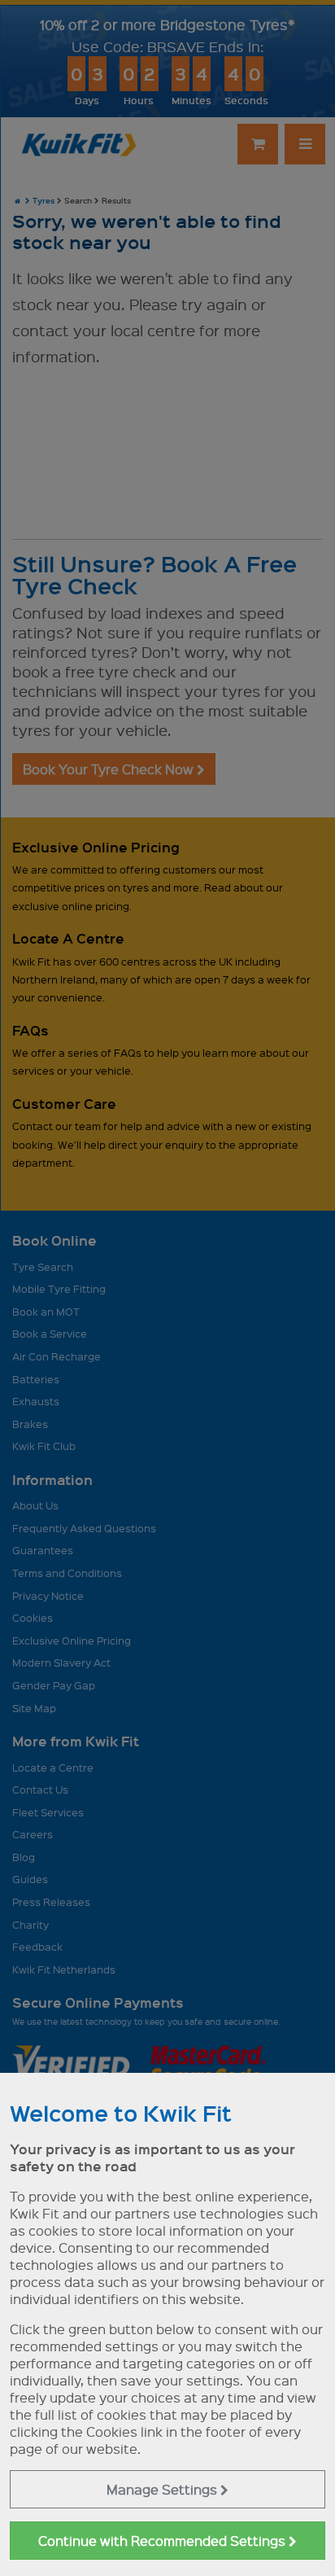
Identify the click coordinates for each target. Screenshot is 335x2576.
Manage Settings (163, 2489)
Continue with (163, 2541)
